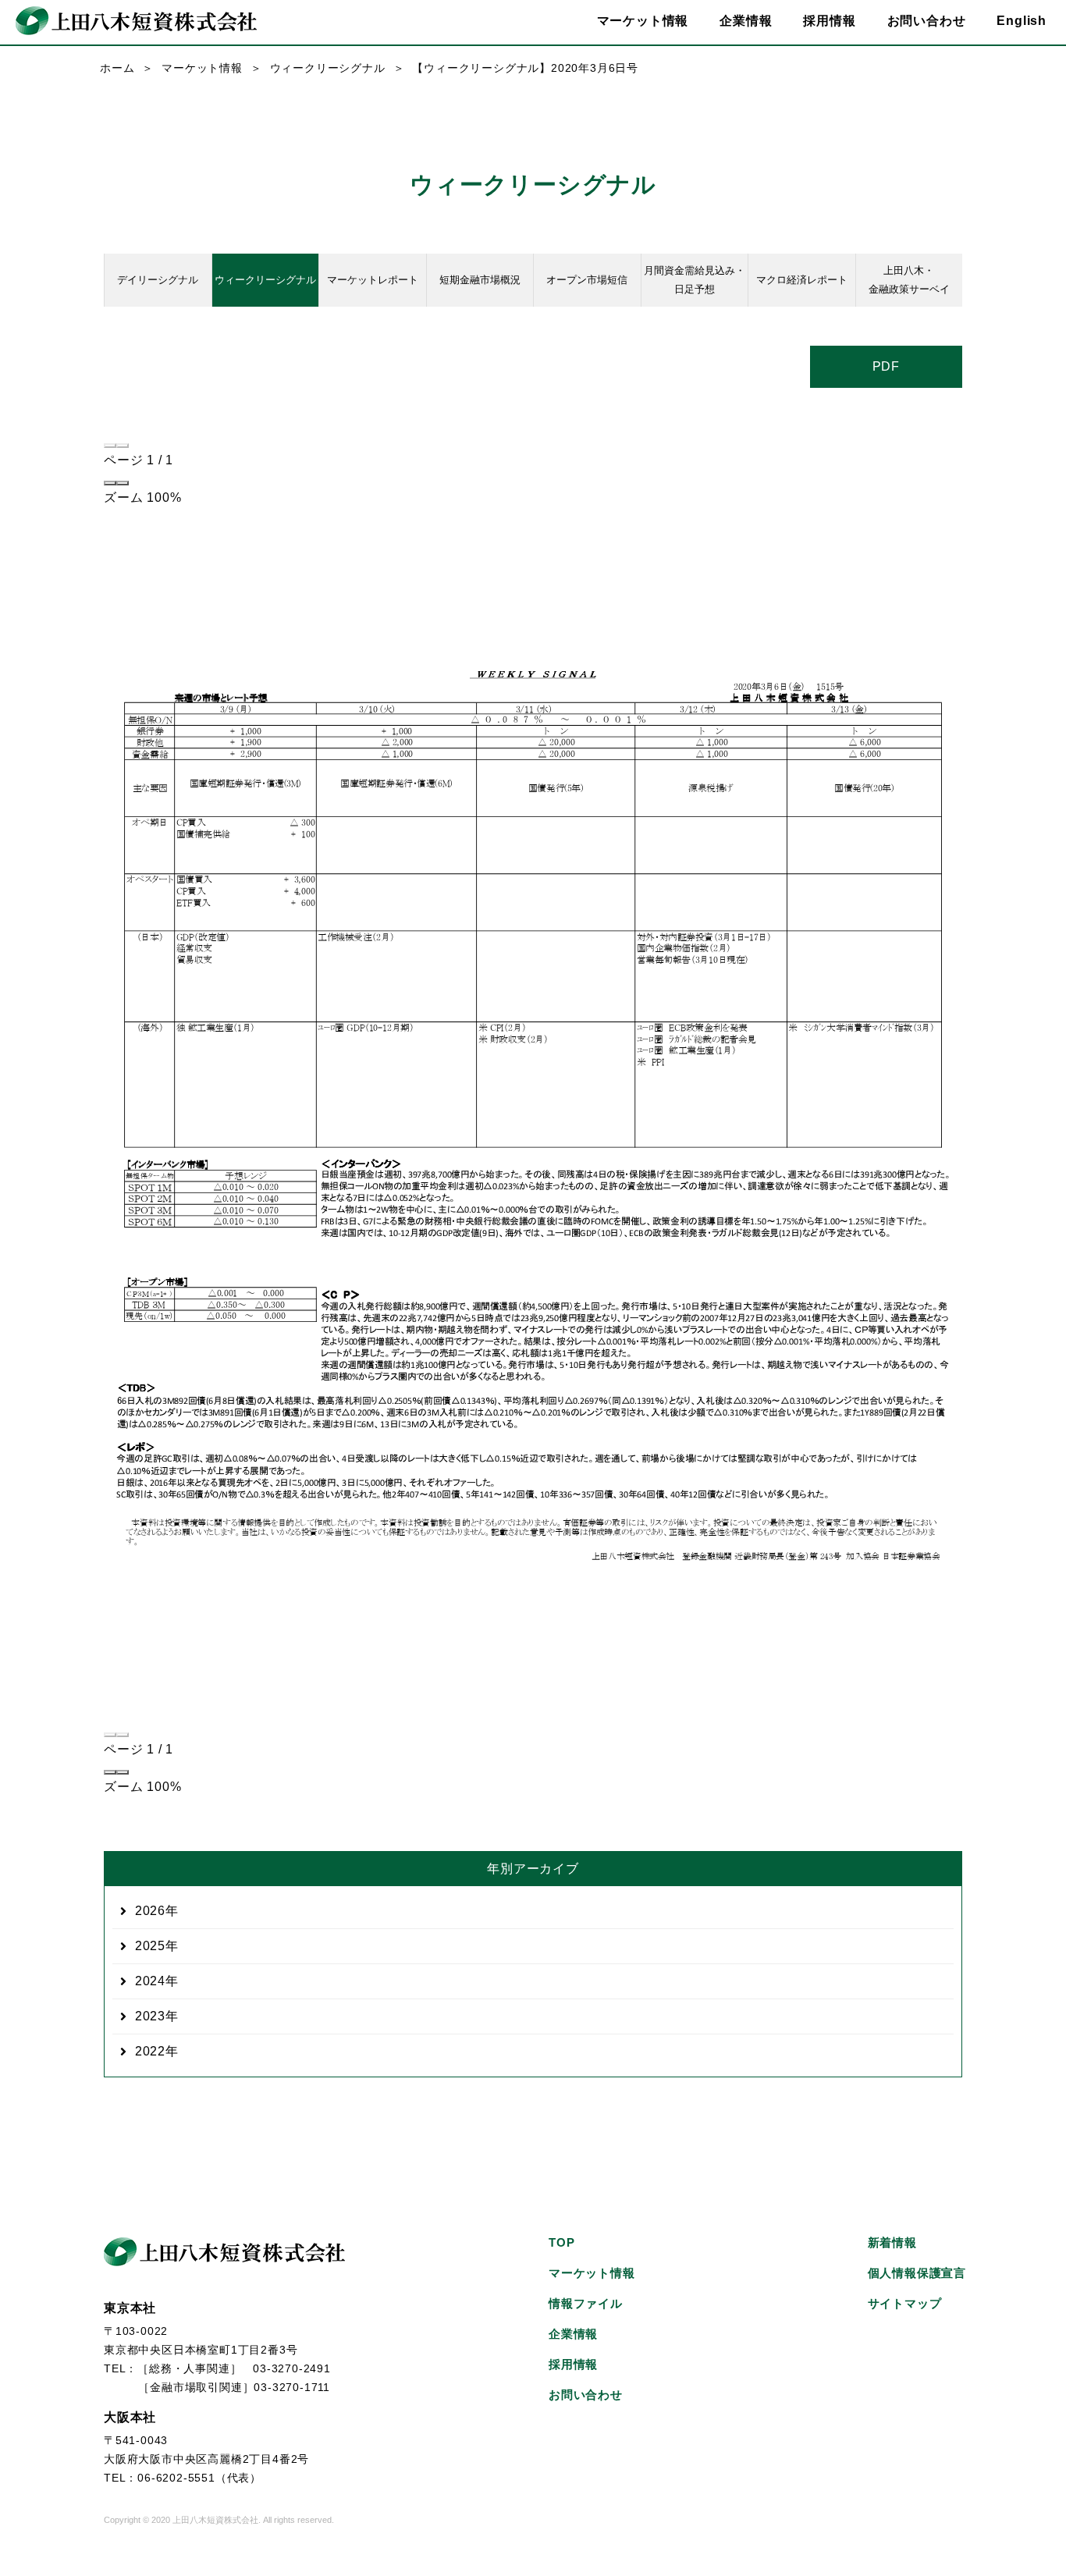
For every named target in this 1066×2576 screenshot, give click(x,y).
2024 (150, 1981)
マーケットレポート (373, 280)
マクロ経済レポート (802, 280)
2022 (150, 2051)
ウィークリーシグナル (328, 68)
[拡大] (123, 483)
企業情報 (573, 2334)
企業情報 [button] (746, 21)
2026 (150, 1911)
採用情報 (829, 21)
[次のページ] (123, 446)
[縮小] (110, 483)
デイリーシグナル (158, 280)
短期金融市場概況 (480, 280)
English (1022, 21)
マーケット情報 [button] (643, 21)
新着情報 (892, 2242)
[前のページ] (110, 446)
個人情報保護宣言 (917, 2273)
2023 (150, 2016)
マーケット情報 (202, 68)
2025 (150, 1946)
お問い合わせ (927, 21)
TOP (561, 2242)
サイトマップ (905, 2303)
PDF (886, 366)
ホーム (117, 68)
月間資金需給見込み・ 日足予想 (695, 280)
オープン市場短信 (587, 280)
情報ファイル (586, 2303)
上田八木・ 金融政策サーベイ (909, 280)
